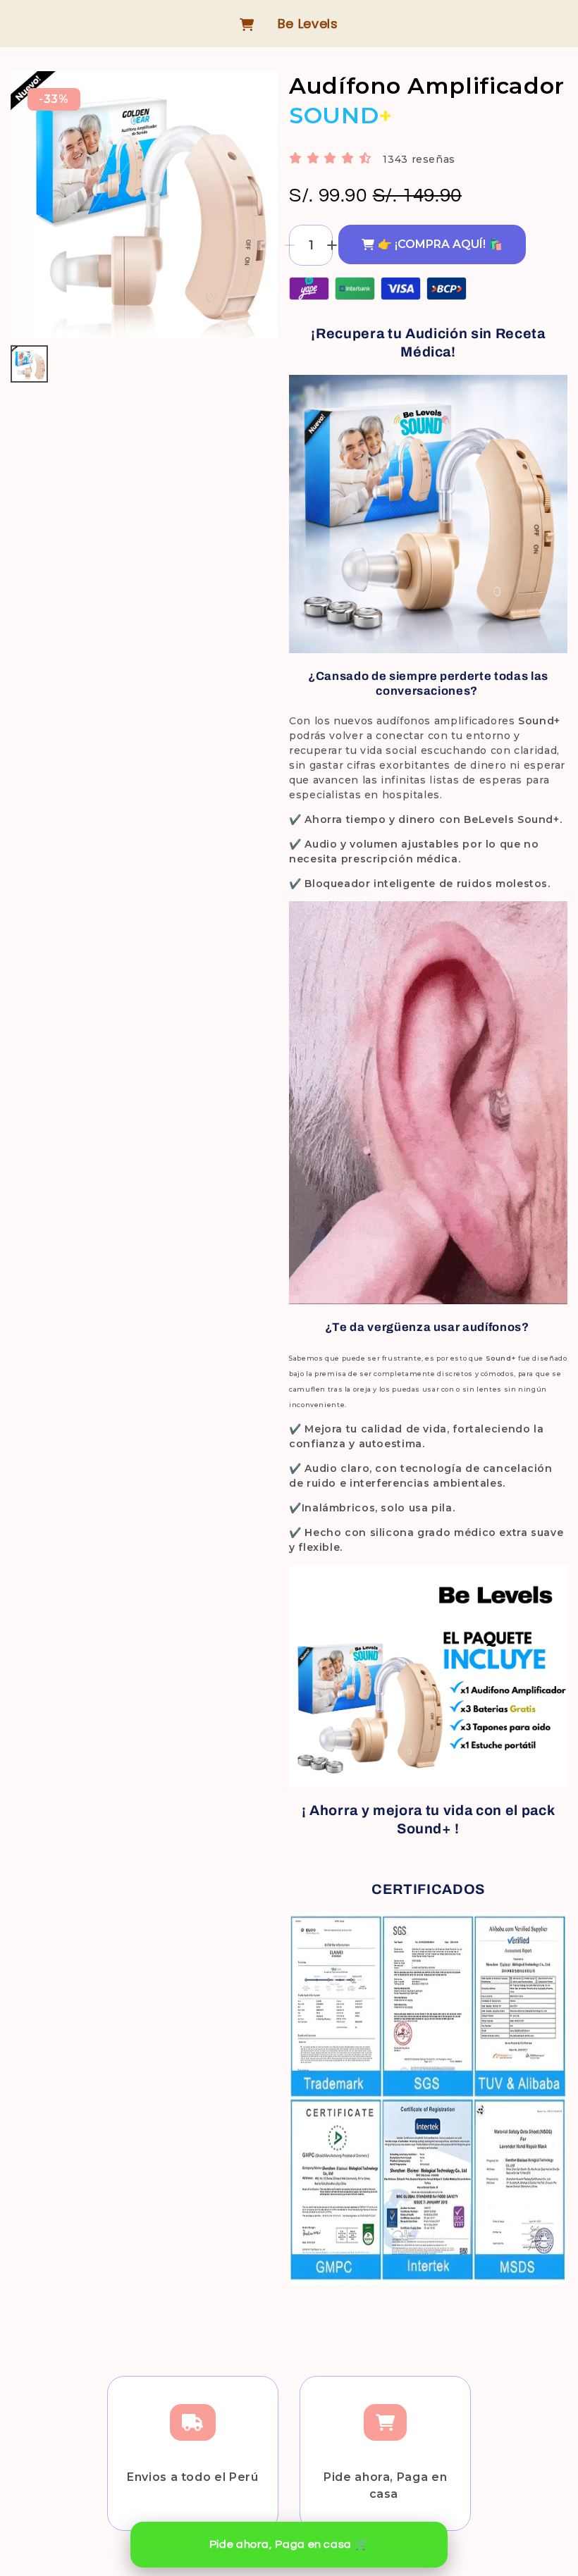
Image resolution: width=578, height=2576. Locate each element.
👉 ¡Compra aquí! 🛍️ (440, 244)
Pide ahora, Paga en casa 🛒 (289, 2544)
